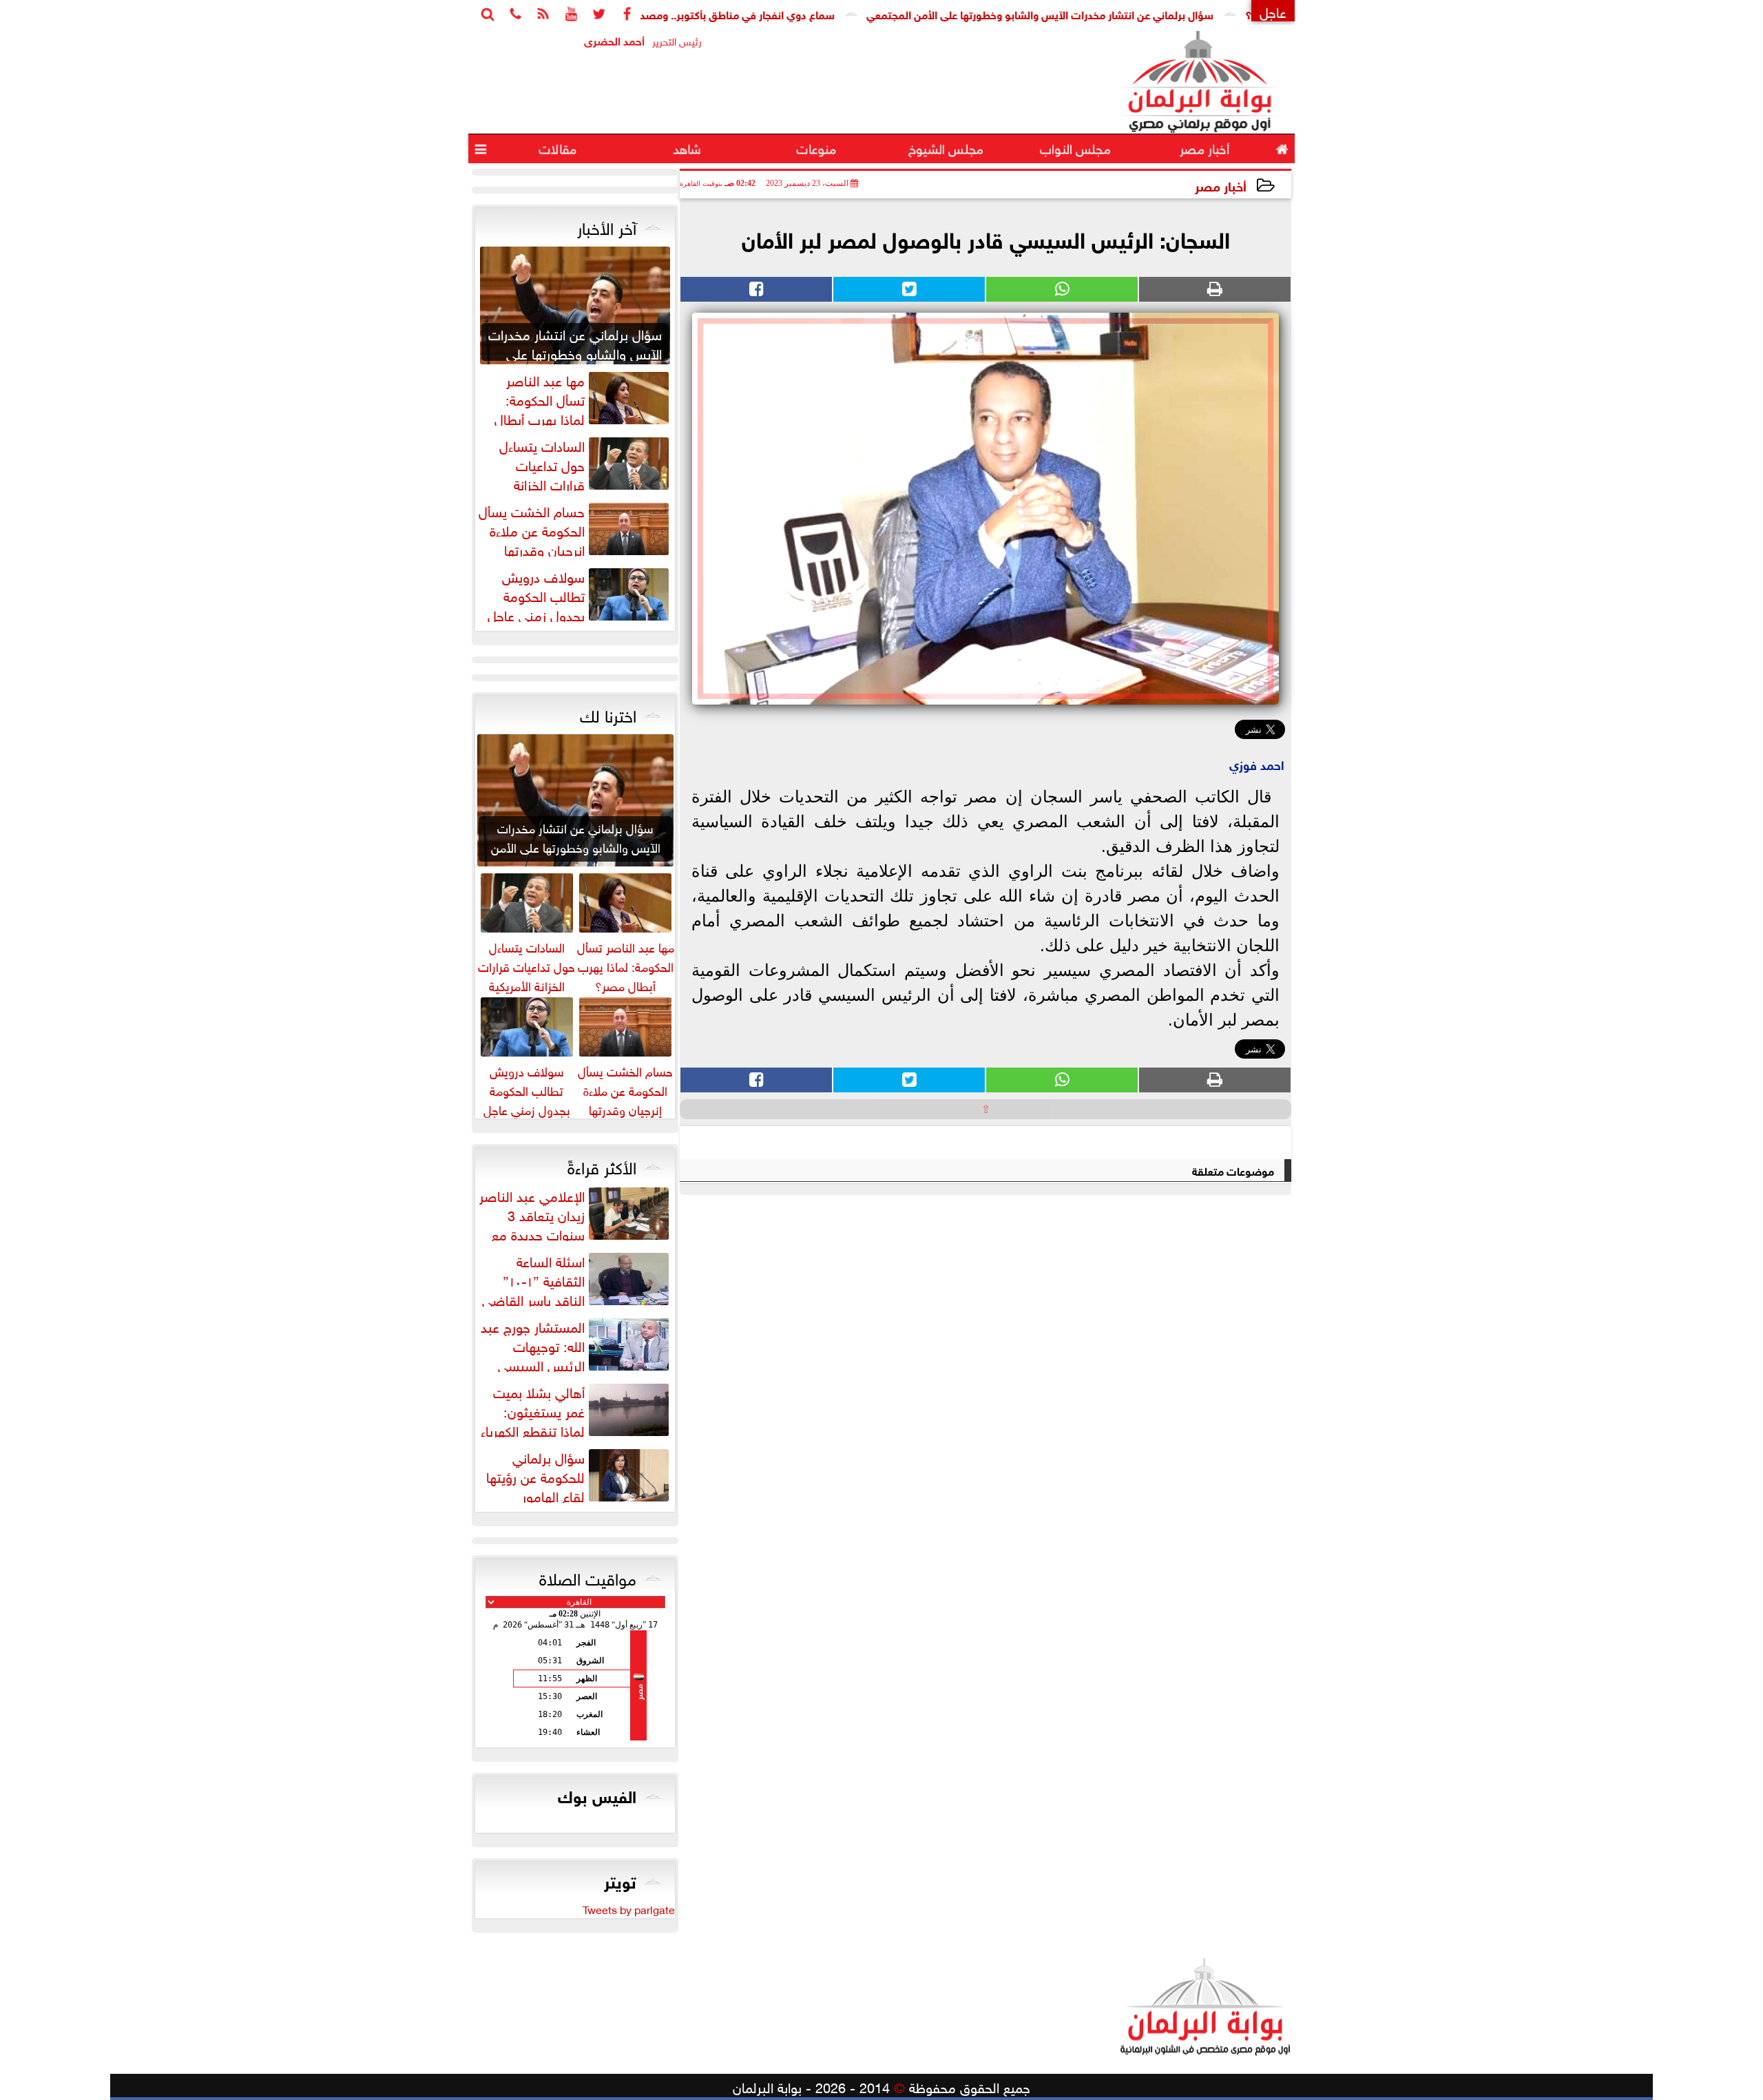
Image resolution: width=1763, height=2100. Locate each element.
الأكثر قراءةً (602, 1165)
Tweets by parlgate (629, 1909)
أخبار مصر (1221, 185)
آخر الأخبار (607, 226)
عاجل (1273, 11)
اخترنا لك (608, 714)
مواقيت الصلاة (588, 1577)
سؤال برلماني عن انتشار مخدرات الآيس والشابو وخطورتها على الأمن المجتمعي (1107, 13)
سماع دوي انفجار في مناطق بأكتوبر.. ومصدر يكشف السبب (770, 13)
